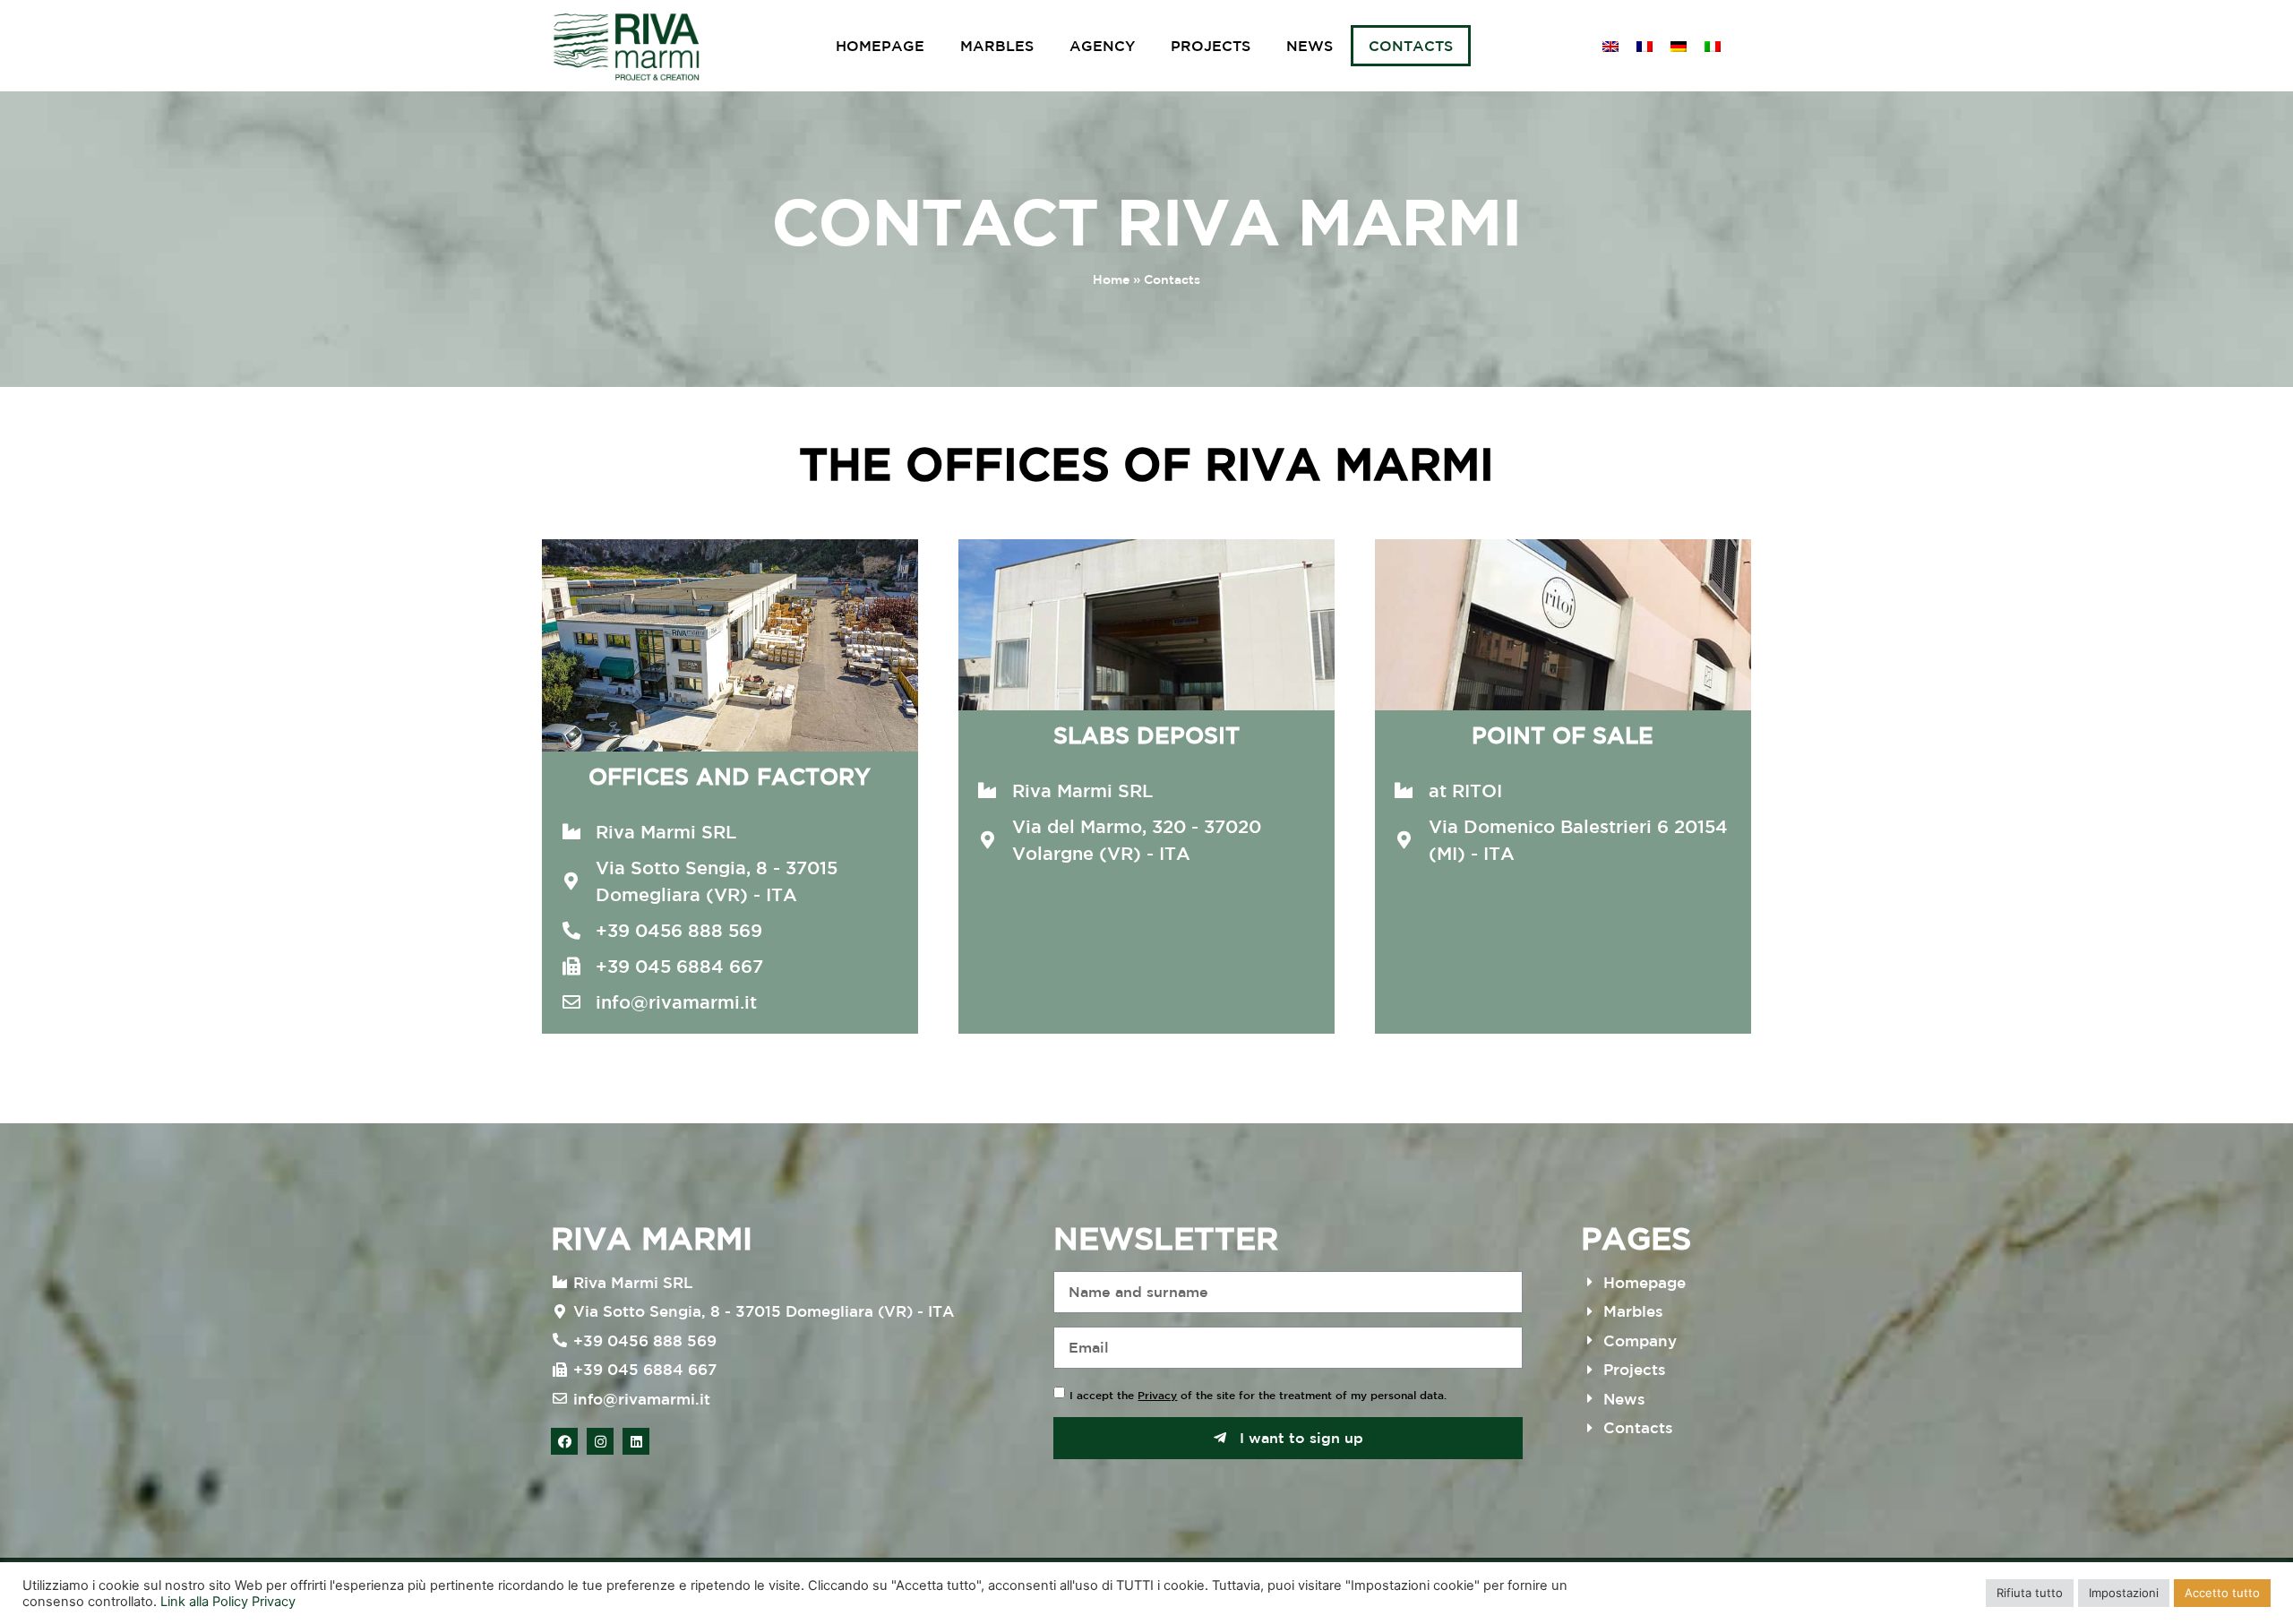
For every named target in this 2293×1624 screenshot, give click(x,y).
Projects (1211, 46)
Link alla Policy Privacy (228, 1602)
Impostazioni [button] (2124, 1593)
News (1310, 46)
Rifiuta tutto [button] (2030, 1593)
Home (1111, 279)
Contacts (1411, 46)
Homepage (880, 46)
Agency (1102, 46)
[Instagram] (600, 1441)
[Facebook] (564, 1441)
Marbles (997, 46)
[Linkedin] (636, 1441)
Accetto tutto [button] (2222, 1593)
